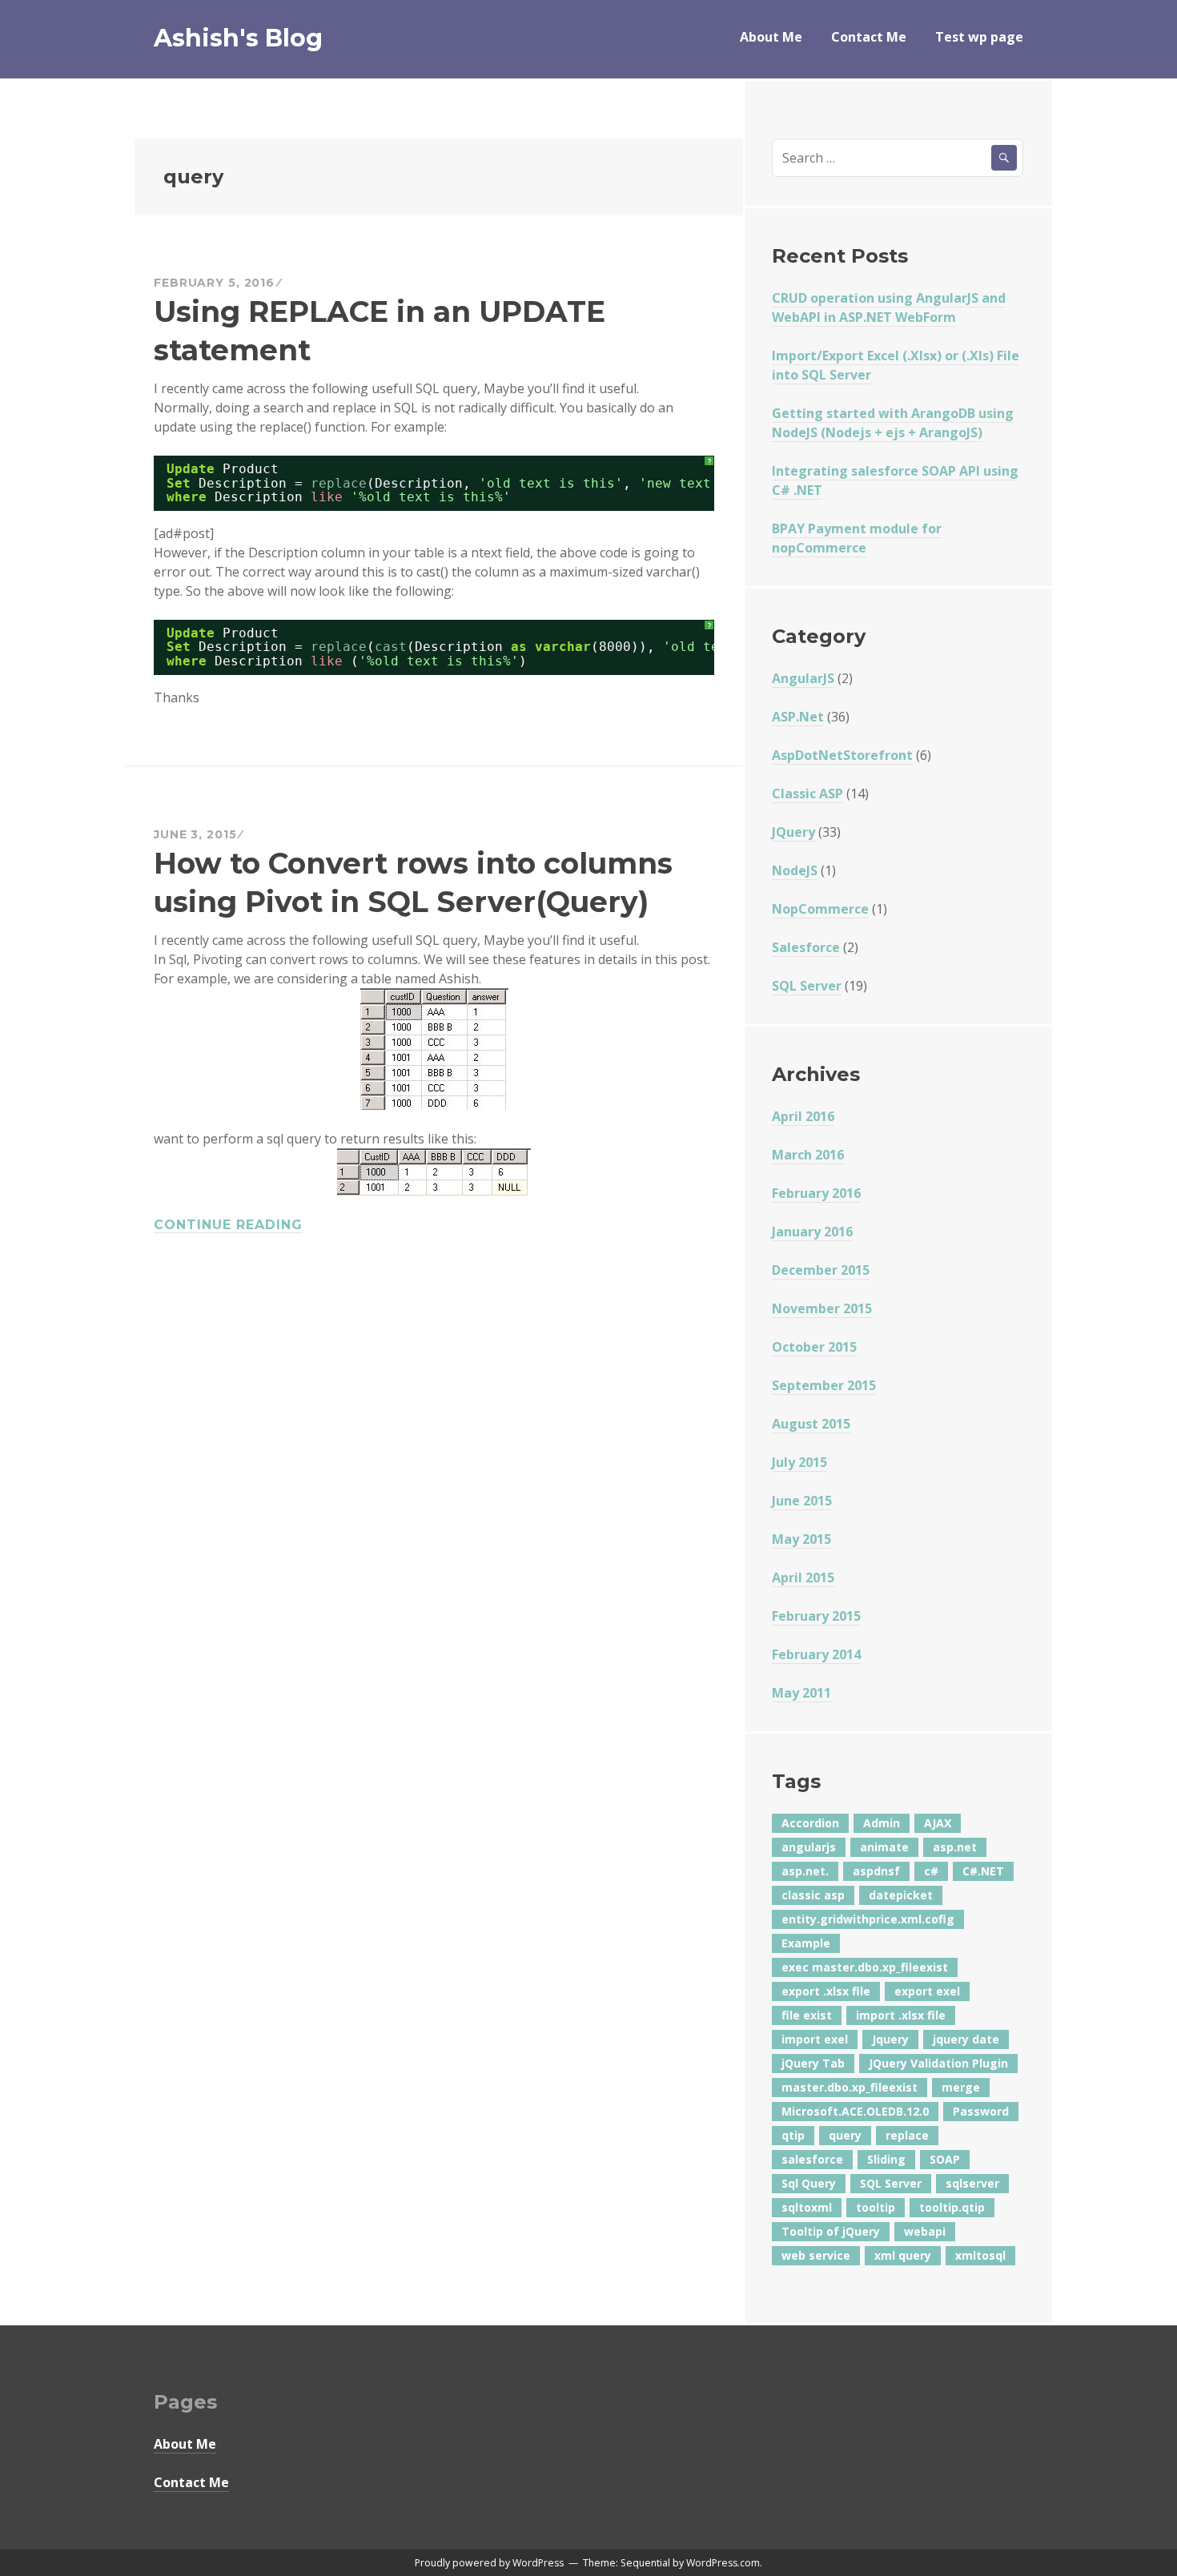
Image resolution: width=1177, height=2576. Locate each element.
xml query (903, 2255)
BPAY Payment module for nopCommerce (857, 538)
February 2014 (816, 1654)
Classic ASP (807, 794)
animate (884, 1847)
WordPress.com (723, 2563)
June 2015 (802, 1501)
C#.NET (983, 1871)
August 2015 (811, 1424)
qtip (793, 2135)
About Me (771, 37)
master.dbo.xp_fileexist (850, 2087)
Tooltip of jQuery (831, 2231)
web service (816, 2255)
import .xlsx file (901, 2015)
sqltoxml (807, 2207)
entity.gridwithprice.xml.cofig (868, 1919)
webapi (925, 2231)
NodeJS (795, 870)
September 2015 (824, 1385)
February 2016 (816, 1193)
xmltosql (980, 2255)
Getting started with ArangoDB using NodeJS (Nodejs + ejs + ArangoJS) (893, 423)
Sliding (886, 2159)
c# (931, 1871)
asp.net (955, 1847)
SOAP (945, 2159)
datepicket (901, 1895)
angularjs (809, 1847)
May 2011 (801, 1693)
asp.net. (805, 1871)
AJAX (938, 1823)
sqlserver (972, 2183)
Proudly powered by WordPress (489, 2563)
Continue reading (228, 1225)
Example (806, 1943)
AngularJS (803, 678)
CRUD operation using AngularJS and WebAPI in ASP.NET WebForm (889, 307)
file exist (807, 2015)
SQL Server (807, 986)
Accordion (810, 1823)
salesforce (812, 2159)
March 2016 (808, 1155)
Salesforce (806, 947)
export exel (927, 1991)
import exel (815, 2039)
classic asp (813, 1895)
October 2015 (814, 1347)
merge (961, 2087)
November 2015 (822, 1308)
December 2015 (821, 1270)
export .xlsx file (826, 1991)
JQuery (793, 832)
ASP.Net (798, 717)
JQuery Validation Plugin (938, 2063)
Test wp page (979, 37)
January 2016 (812, 1232)
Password (981, 2111)
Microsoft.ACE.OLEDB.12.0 (855, 2111)
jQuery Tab (813, 2063)
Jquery (890, 2039)
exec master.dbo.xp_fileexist (865, 1967)
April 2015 (803, 1577)
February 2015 (816, 1616)
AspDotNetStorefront (842, 755)
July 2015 (799, 1462)
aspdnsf (876, 1871)
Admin (882, 1823)
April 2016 (803, 1116)
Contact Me (869, 37)
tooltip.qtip (952, 2207)
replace (907, 2135)
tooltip (876, 2207)
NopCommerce (820, 909)
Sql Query (809, 2183)
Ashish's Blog (238, 38)
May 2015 (801, 1539)
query (845, 2135)
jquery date (966, 2039)
